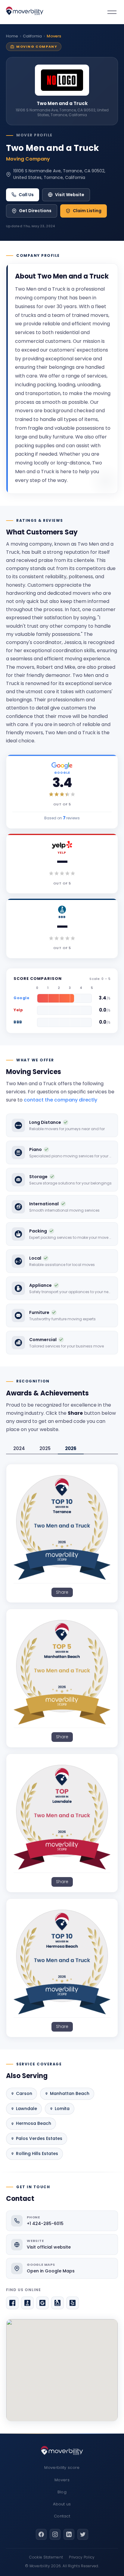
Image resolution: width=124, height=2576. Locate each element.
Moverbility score (62, 2468)
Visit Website (70, 195)
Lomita (62, 2109)
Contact (62, 2516)
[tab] (19, 1449)
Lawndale (26, 2109)
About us (62, 2504)
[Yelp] (73, 2303)
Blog (62, 2492)
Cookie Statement (46, 2557)
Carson (24, 2093)
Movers (62, 2480)
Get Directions (35, 211)
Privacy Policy (82, 2557)
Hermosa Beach (34, 2123)
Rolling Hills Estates (37, 2154)
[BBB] (27, 2303)
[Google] (42, 2303)
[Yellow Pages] (57, 2303)
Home (12, 36)
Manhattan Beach (70, 2093)
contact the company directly (60, 1100)
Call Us (26, 195)
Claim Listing (87, 211)
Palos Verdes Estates (39, 2138)
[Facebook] (12, 2303)
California (32, 36)
